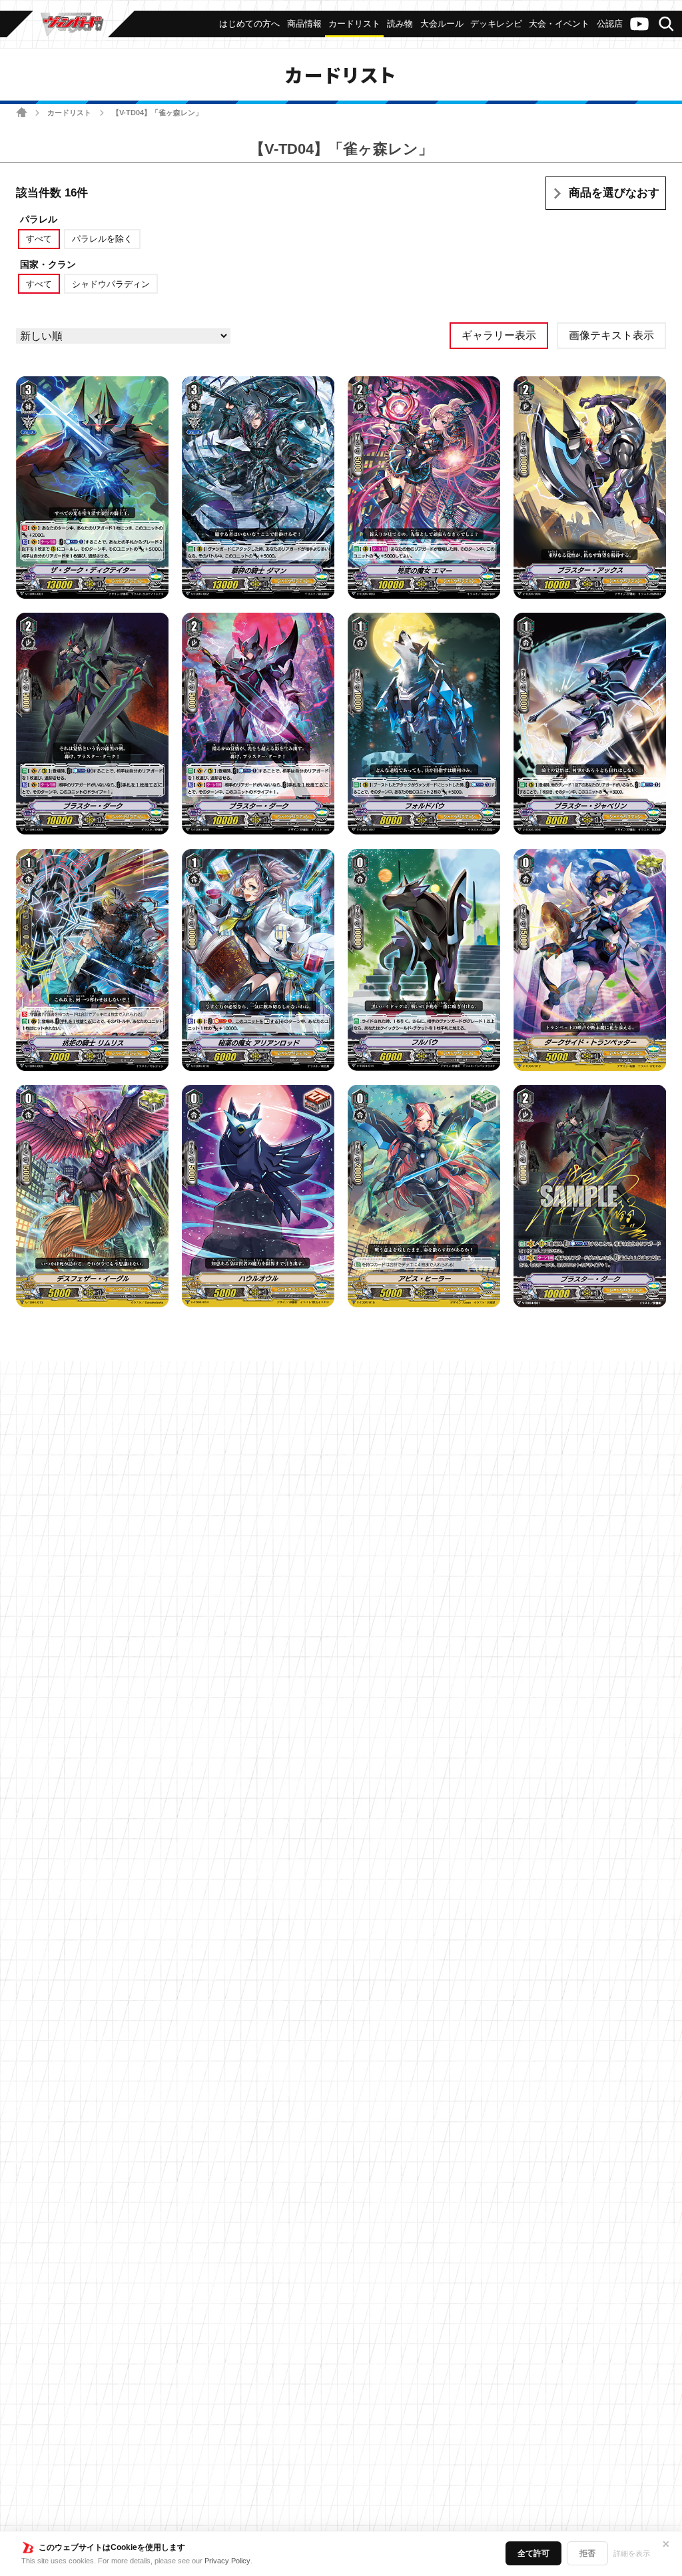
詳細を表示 (632, 2553)
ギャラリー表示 (499, 335)
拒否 (587, 2553)
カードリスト (69, 113)
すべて (39, 239)
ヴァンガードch (639, 24)
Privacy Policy (227, 2561)
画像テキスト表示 (611, 335)
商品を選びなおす (614, 193)
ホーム (22, 112)
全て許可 (533, 2553)
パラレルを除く (102, 239)
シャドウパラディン (111, 284)
